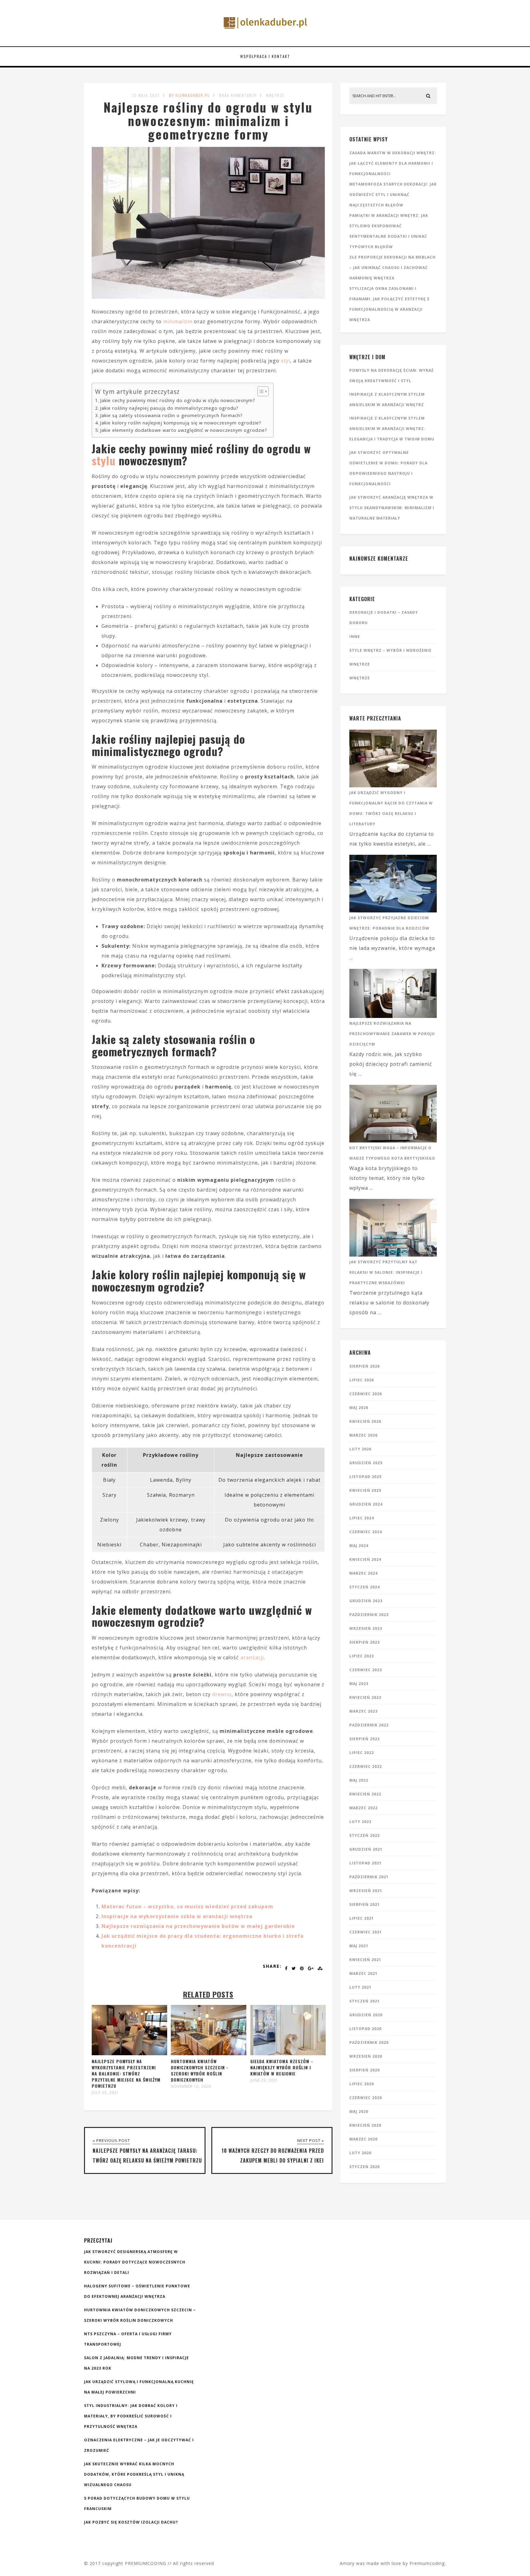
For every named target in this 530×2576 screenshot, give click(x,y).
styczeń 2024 (365, 1587)
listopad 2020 (365, 2029)
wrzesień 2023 (366, 1628)
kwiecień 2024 (365, 1559)
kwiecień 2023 (365, 1697)
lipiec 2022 (362, 1753)
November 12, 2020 (191, 2087)
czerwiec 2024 (366, 1532)
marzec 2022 (363, 1808)
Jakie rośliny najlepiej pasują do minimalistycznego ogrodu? (169, 408)
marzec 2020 (363, 2139)
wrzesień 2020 (366, 2056)
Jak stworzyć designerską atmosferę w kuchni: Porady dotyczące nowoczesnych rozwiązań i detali (135, 2262)
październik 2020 (369, 2042)
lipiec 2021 (362, 1918)
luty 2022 (360, 1822)
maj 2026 (359, 1408)
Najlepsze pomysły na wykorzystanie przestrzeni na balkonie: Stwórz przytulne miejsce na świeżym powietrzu (126, 2073)
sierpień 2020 (365, 2070)
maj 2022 (359, 1780)
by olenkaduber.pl (189, 95)
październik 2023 (369, 1615)
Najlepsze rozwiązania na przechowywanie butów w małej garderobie (198, 1926)
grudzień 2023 (366, 1601)
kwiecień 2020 (365, 2125)
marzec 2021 (363, 1973)
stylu (104, 460)
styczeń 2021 (365, 2001)
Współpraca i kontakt (265, 56)
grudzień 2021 (366, 1849)
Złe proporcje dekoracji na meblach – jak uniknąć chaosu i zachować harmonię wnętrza (392, 268)
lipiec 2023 (362, 1656)
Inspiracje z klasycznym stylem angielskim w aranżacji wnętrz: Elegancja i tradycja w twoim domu (392, 429)
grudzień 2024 (366, 1504)
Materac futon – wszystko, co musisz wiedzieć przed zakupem (187, 1906)
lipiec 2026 (362, 1380)
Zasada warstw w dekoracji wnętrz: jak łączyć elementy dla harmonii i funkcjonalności (393, 163)
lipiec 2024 (362, 1518)
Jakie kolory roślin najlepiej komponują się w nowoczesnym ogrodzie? (181, 423)
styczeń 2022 (365, 1835)
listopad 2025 (365, 1477)
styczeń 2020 (365, 2167)
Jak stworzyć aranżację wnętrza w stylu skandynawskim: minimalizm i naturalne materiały (392, 508)
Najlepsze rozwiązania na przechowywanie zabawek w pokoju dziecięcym (392, 1034)
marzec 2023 (363, 1711)
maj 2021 (359, 1946)
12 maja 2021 (146, 95)
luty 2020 (360, 2153)
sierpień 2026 (365, 1366)
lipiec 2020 (362, 2084)
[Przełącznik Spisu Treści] (260, 391)
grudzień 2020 (366, 2015)
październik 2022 (369, 1725)
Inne (355, 637)
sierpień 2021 (365, 1904)
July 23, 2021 (105, 2093)
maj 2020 (359, 2111)
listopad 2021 (365, 1863)
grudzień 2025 (366, 1463)
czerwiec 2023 (366, 1670)
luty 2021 (360, 1987)
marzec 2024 (363, 1573)
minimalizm (178, 321)
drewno (222, 1694)
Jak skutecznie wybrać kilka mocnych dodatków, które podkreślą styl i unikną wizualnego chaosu (134, 2474)
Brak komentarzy (238, 95)
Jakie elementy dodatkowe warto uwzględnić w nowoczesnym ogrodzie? (184, 430)
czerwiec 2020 (366, 2098)
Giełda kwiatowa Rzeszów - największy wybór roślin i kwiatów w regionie (282, 2067)
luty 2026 (360, 1449)
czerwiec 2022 (366, 1766)
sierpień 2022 (365, 1739)
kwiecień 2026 (365, 1421)
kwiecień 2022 (365, 1794)
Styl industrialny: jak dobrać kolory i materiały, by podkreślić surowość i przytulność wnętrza (131, 2416)
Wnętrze (275, 95)
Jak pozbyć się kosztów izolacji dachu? (131, 2522)
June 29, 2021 (264, 2080)
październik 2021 (369, 1877)
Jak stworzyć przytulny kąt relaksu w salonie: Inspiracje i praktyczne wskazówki (386, 1272)
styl (286, 361)
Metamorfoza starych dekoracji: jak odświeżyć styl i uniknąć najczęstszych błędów (393, 195)
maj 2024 (359, 1546)
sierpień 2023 (365, 1642)
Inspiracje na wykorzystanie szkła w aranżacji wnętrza (177, 1916)
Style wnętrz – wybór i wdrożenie (390, 650)
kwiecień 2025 (365, 1490)
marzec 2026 (363, 1435)
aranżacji (252, 1657)
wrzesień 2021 (366, 1891)
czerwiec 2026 (366, 1394)
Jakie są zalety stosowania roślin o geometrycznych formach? (171, 415)
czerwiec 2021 (366, 1932)
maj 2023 (359, 1684)
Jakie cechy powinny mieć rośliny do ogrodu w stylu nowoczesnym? (178, 400)
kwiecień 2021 (365, 1960)
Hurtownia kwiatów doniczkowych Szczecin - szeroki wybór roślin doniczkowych (200, 2070)
